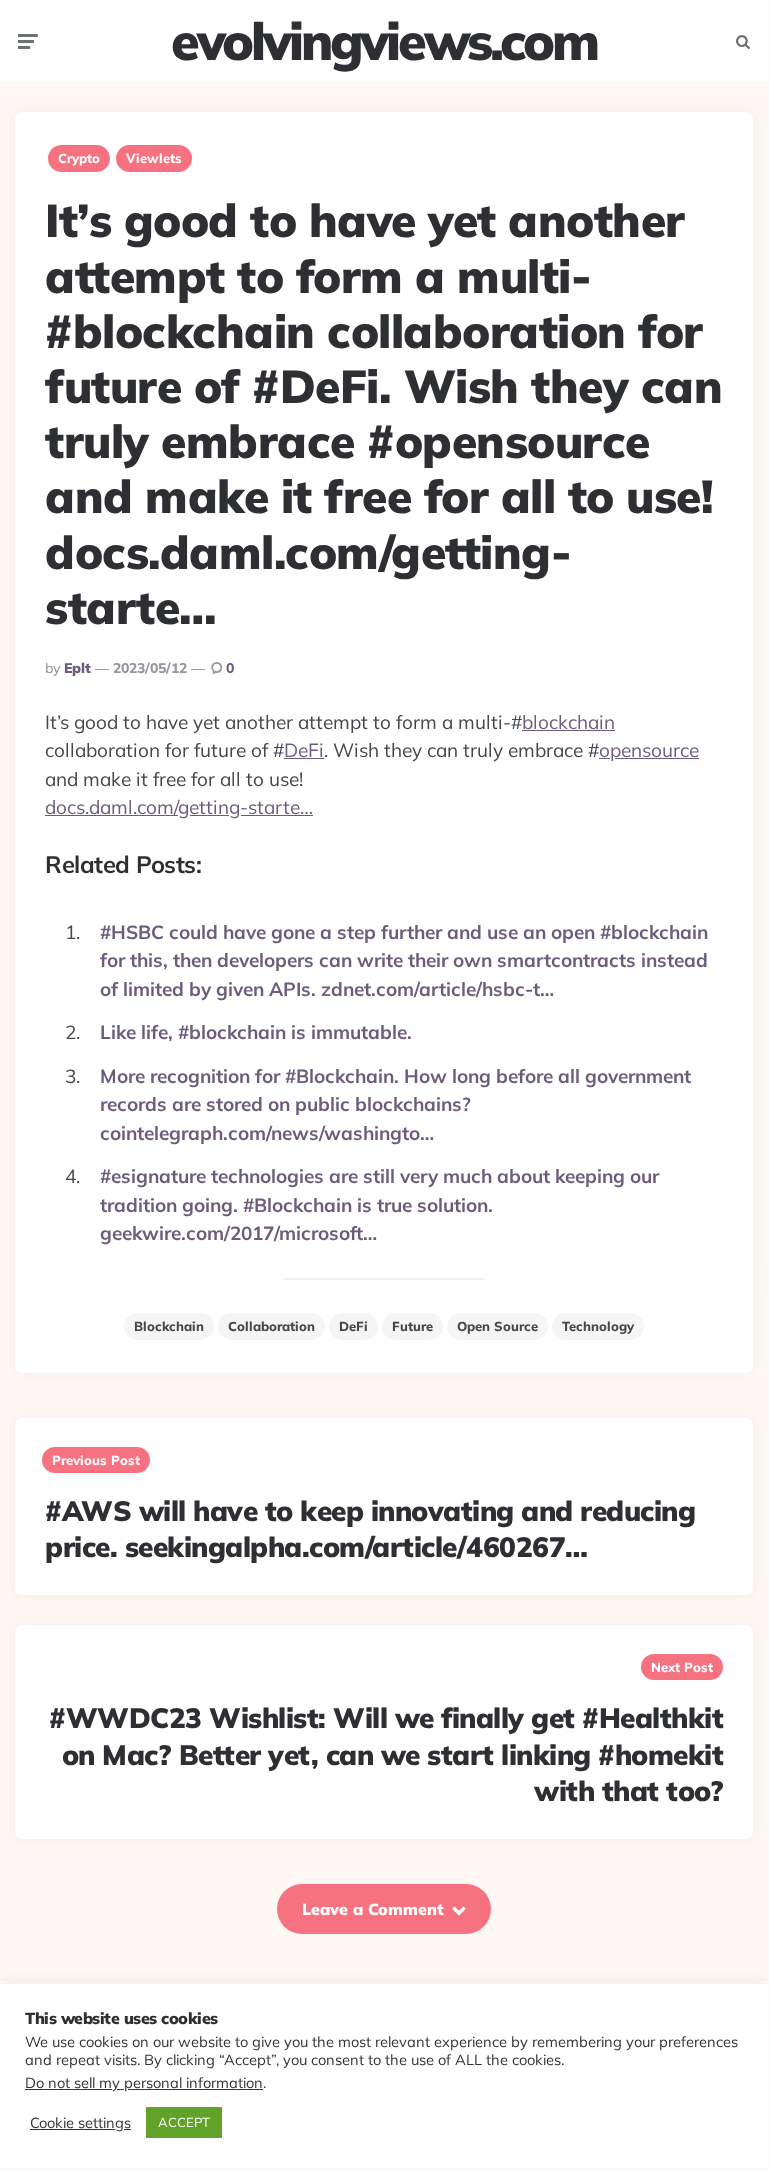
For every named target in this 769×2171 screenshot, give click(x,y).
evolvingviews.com (384, 41)
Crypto (79, 158)
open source (497, 1326)
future (412, 1326)
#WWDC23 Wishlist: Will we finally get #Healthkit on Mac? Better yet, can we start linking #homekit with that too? (386, 1754)
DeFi (304, 750)
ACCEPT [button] (184, 2122)
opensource (649, 750)
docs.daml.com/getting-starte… (179, 807)
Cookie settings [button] (80, 2123)
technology (598, 1326)
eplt (77, 668)
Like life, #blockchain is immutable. (256, 1032)
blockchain (568, 722)
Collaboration (271, 1326)
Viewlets (154, 158)
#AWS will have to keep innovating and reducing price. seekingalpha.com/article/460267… (370, 1528)
